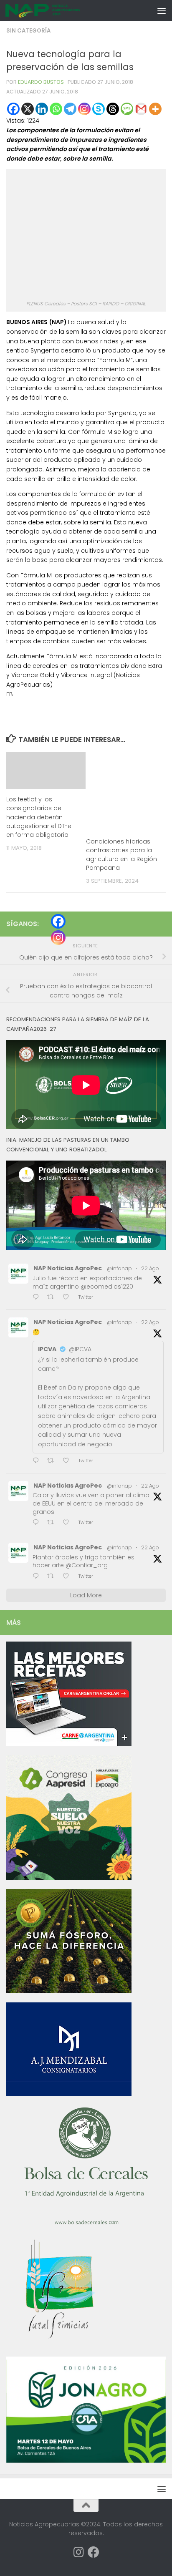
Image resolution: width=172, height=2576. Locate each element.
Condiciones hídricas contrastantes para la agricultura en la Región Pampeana (121, 855)
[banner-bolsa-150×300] (86, 2224)
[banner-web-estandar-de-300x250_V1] (69, 1991)
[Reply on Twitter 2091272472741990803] (38, 1298)
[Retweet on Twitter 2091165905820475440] (53, 1577)
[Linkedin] (42, 109)
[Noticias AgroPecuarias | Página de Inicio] (56, 10)
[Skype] (99, 109)
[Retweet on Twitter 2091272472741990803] (53, 1298)
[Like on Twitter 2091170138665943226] (68, 1461)
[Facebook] (13, 109)
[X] (28, 109)
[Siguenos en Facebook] (94, 2552)
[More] (155, 109)
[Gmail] (141, 109)
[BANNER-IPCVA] (69, 1744)
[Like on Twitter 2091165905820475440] (68, 1577)
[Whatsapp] (56, 109)
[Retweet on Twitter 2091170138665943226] (53, 1461)
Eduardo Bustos (41, 82)
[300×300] (69, 1878)
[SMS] (127, 109)
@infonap (119, 1268)
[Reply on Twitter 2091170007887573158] (38, 1523)
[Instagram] (84, 109)
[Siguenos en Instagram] (78, 2552)
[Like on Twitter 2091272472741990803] (68, 1298)
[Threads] (113, 109)
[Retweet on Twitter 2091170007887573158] (53, 1523)
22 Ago (150, 1268)
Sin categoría (28, 31)
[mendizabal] (69, 2094)
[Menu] (162, 10)
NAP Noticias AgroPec (68, 1268)
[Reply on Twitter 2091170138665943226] (38, 1461)
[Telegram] (70, 109)
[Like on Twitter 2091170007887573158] (68, 1523)
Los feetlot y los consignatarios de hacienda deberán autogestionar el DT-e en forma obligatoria (39, 817)
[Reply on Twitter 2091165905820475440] (38, 1577)
